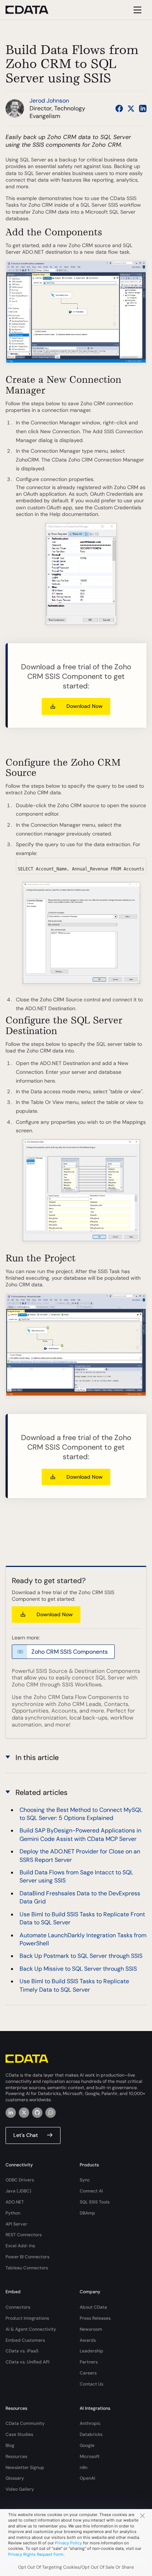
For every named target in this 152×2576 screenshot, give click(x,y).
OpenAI (87, 2478)
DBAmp (87, 2213)
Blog (10, 2445)
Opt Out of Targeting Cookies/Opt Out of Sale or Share (76, 2567)
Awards (88, 2340)
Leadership (91, 2351)
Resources (16, 2456)
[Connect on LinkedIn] (143, 108)
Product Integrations (27, 2318)
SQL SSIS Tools (95, 2202)
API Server (16, 2224)
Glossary (15, 2478)
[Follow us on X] (131, 108)
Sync (85, 2180)
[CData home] (32, 10)
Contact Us (91, 2384)
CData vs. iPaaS (22, 2351)
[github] (37, 2113)
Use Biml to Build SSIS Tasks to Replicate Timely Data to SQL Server (74, 1985)
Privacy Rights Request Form (36, 2554)
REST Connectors (24, 2235)
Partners (89, 2362)
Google (87, 2445)
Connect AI (91, 2191)
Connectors (18, 2307)
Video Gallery (20, 2489)
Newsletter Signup (25, 2468)
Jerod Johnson (49, 101)
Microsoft (90, 2456)
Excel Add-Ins (20, 2246)
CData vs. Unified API (27, 2362)
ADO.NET (15, 2202)
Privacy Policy (68, 2543)
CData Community (25, 2423)
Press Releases (95, 2318)
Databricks (91, 2434)
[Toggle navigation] (136, 10)
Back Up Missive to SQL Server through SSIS (78, 1969)
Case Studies (19, 2434)
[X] (24, 2113)
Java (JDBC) (18, 2191)
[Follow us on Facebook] (119, 108)
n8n (84, 2468)
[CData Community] (51, 2113)
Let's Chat (26, 2135)
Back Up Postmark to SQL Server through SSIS (81, 1956)
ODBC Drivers (20, 2180)
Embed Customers (25, 2340)
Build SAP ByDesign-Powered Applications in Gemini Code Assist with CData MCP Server (80, 1834)
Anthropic (90, 2423)
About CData (93, 2307)
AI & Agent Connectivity (31, 2329)
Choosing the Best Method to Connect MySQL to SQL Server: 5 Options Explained (81, 1814)
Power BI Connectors (27, 2257)
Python (13, 2213)
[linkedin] (11, 2113)
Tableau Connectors (27, 2268)
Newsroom (91, 2329)
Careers (88, 2373)
